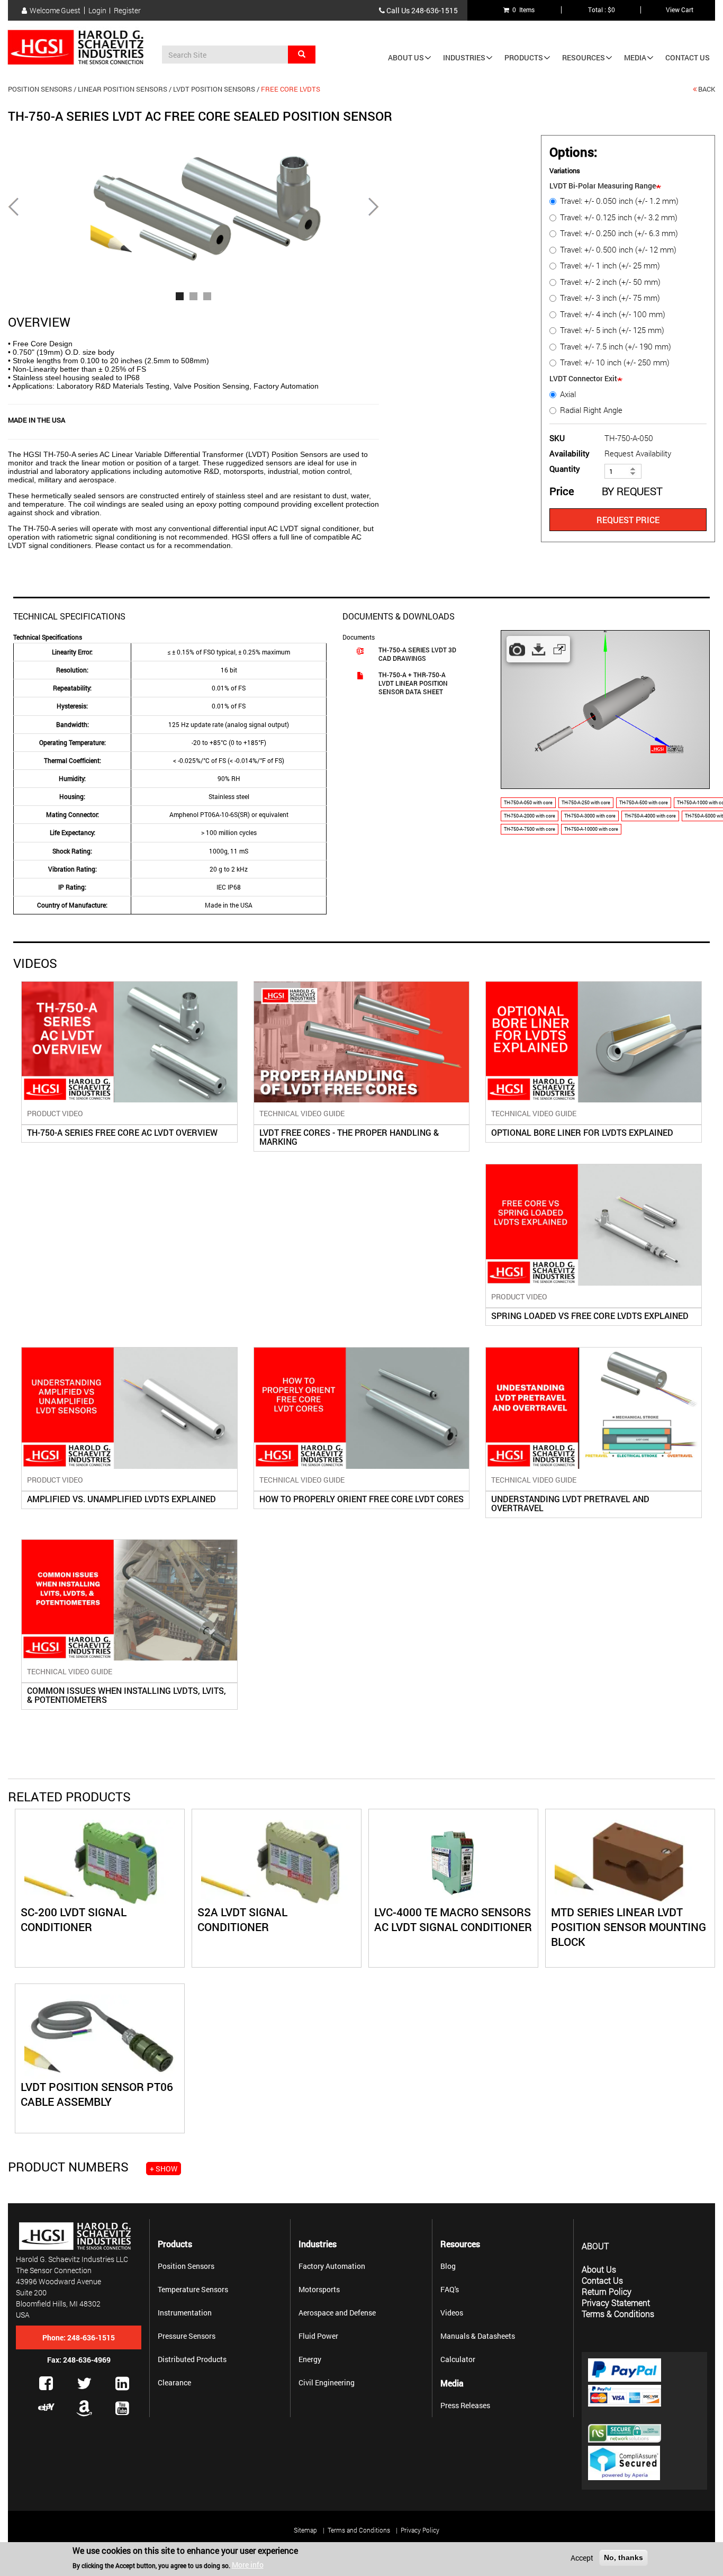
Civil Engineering (327, 2382)
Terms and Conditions (359, 2530)
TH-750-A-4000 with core (650, 816)
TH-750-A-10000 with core (591, 829)
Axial (568, 394)
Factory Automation (332, 2266)
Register (127, 11)
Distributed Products (192, 2359)
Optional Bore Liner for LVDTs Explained (582, 1132)
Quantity (565, 469)
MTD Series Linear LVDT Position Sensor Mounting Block (629, 1927)
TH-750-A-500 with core (644, 802)
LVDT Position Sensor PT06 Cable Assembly (97, 2094)
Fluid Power (318, 2336)
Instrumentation (185, 2313)
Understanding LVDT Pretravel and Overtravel (570, 1503)
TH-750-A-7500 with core (530, 829)
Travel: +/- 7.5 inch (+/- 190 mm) (616, 347)
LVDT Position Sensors (214, 89)
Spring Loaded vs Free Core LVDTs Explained (590, 1316)
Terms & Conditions (618, 2314)
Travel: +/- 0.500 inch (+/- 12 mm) (618, 250)
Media (635, 57)
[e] (46, 2407)
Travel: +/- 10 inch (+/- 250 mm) (615, 362)
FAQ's (450, 2289)
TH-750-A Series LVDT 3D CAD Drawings (417, 654)
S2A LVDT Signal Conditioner (242, 1919)
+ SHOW (164, 2169)
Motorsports (319, 2289)
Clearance (174, 2382)
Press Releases (465, 2405)
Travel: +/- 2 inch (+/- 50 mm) (610, 282)
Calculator (458, 2359)
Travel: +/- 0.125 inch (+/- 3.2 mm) (619, 217)
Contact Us (688, 57)
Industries (464, 57)
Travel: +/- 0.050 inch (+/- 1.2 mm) (619, 201)
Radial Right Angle (591, 410)
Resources (584, 57)
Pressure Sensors (187, 2336)
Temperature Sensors (193, 2289)
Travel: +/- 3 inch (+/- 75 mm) (610, 298)
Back (707, 89)
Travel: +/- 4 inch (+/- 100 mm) (613, 314)
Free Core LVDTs (291, 89)
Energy (310, 2359)
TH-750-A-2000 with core (530, 816)
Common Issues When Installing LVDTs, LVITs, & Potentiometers (126, 1695)
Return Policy (607, 2291)
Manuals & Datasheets (478, 2336)
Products (524, 57)
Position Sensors (40, 89)
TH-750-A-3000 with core (590, 816)
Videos (452, 2313)
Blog (448, 2266)
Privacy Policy (420, 2530)
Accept (582, 2558)
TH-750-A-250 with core (586, 802)
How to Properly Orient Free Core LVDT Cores (361, 1499)
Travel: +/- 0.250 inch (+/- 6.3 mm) (619, 233)
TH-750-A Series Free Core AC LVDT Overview (122, 1132)
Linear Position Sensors (123, 89)
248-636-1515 (435, 10)
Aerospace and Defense (337, 2313)
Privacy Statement (616, 2303)
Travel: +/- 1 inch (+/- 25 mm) (610, 266)
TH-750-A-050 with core (528, 802)
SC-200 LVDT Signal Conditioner (74, 1919)
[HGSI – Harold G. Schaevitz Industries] (80, 48)
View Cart (680, 10)
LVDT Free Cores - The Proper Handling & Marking (349, 1137)
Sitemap (305, 2530)
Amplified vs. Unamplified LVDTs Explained (121, 1499)
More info (248, 2565)
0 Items (522, 10)
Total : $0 (602, 10)
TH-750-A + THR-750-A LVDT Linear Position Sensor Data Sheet (413, 683)
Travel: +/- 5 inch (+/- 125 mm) (612, 330)
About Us (406, 57)
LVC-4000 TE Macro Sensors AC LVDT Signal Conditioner (453, 1919)
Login (97, 11)
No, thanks (623, 2557)
